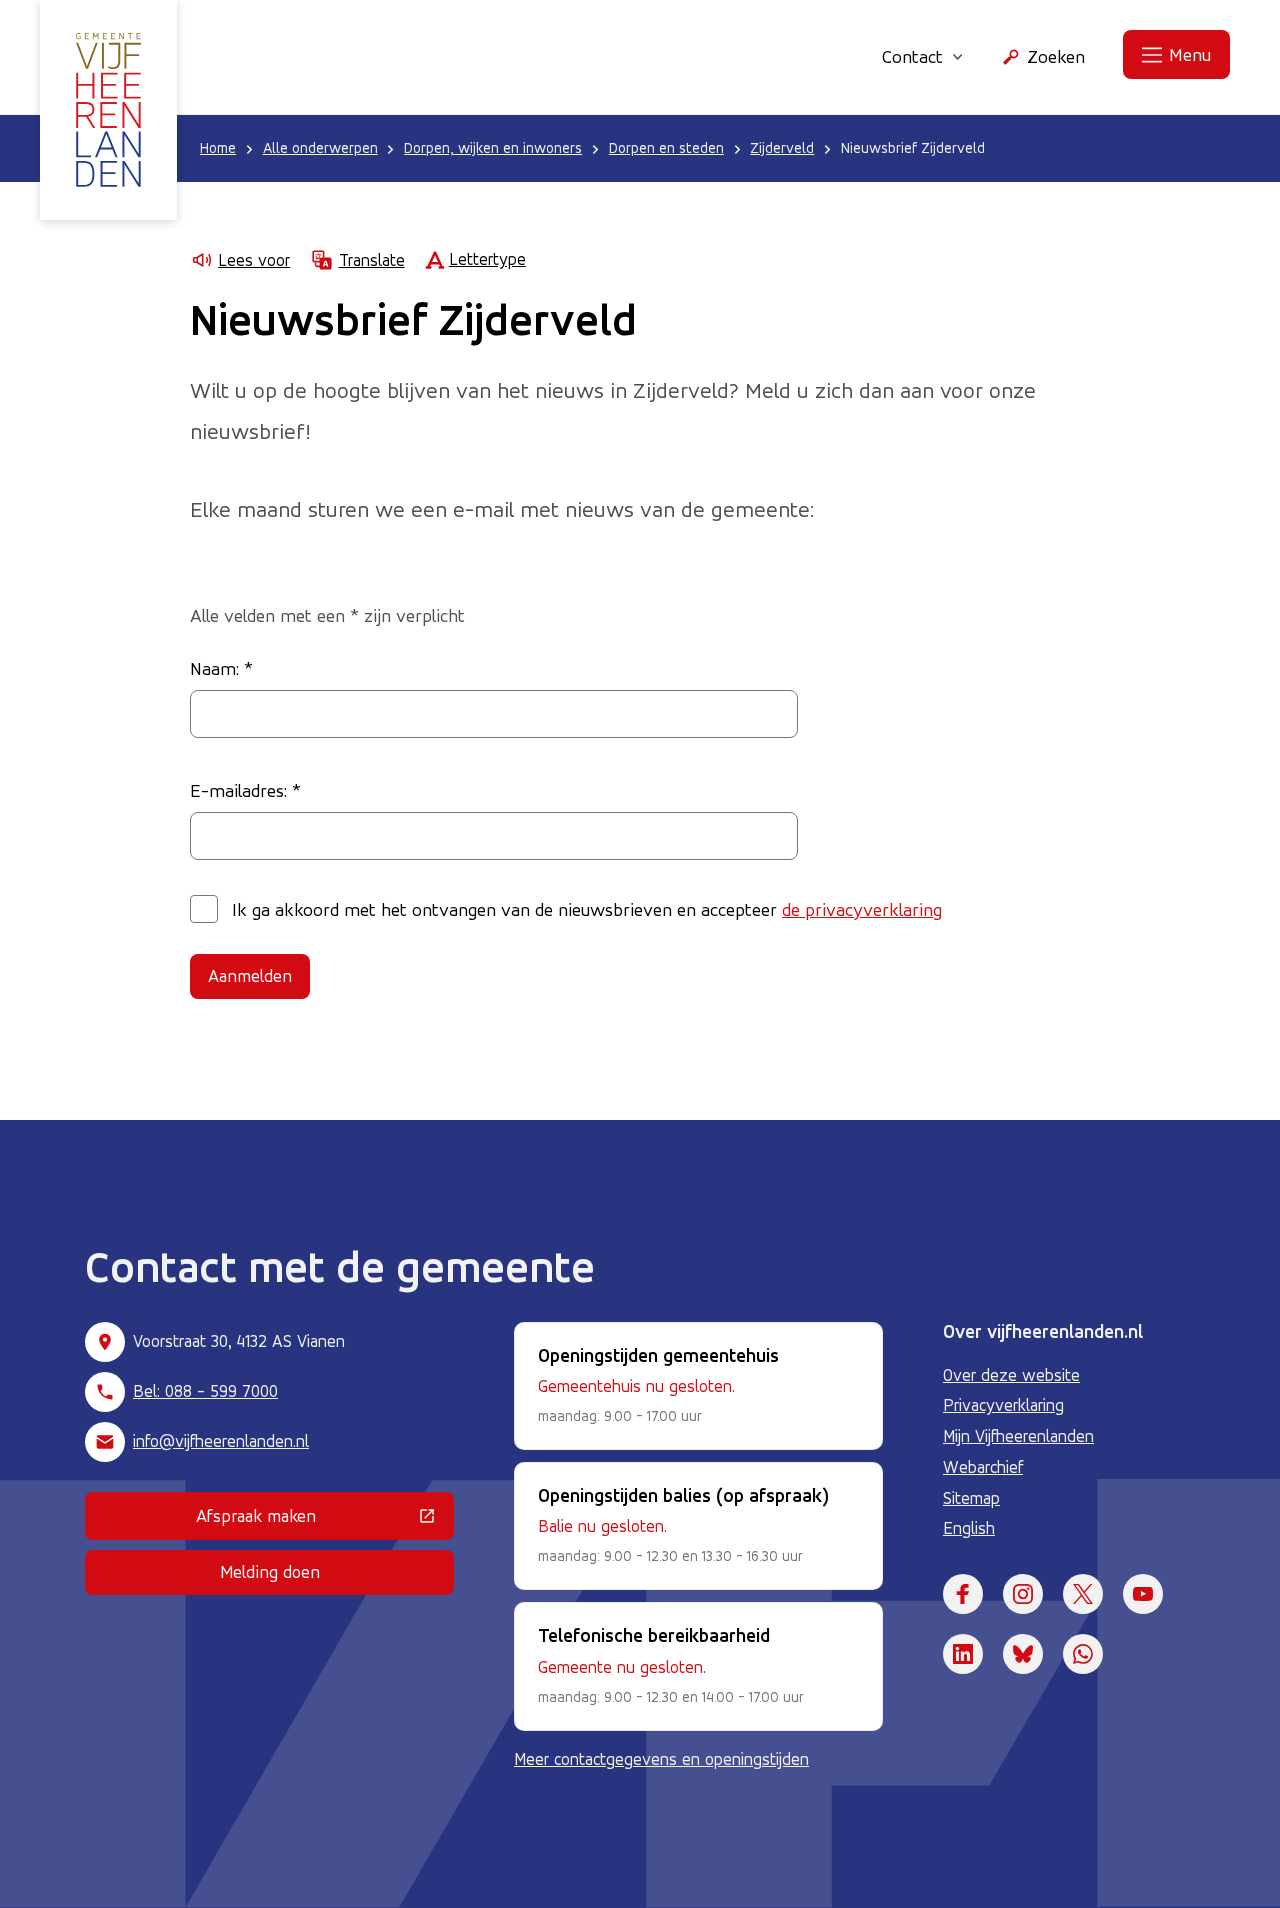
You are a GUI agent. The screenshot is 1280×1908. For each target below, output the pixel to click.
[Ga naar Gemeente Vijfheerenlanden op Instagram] (1023, 1594)
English (969, 1528)
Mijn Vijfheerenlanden (1018, 1436)
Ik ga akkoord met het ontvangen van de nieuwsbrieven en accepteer (587, 909)
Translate (371, 260)
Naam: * (221, 668)
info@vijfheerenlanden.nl (221, 1441)
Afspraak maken (325, 1520)
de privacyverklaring (862, 909)
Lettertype (487, 259)
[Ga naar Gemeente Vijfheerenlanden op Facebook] (963, 1594)
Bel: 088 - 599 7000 (205, 1391)
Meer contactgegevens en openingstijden (661, 1759)
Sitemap (971, 1498)
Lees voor (254, 260)
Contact (912, 56)
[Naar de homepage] (108, 110)
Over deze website (1011, 1375)
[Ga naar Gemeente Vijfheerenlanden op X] (1083, 1594)
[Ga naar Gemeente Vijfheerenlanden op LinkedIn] (963, 1654)
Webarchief (983, 1467)
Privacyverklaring (1003, 1405)
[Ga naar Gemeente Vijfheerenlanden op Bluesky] (1023, 1654)
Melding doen (270, 1571)
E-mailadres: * (245, 790)
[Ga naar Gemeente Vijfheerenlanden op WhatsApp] (1083, 1654)
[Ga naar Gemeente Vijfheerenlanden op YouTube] (1143, 1594)
